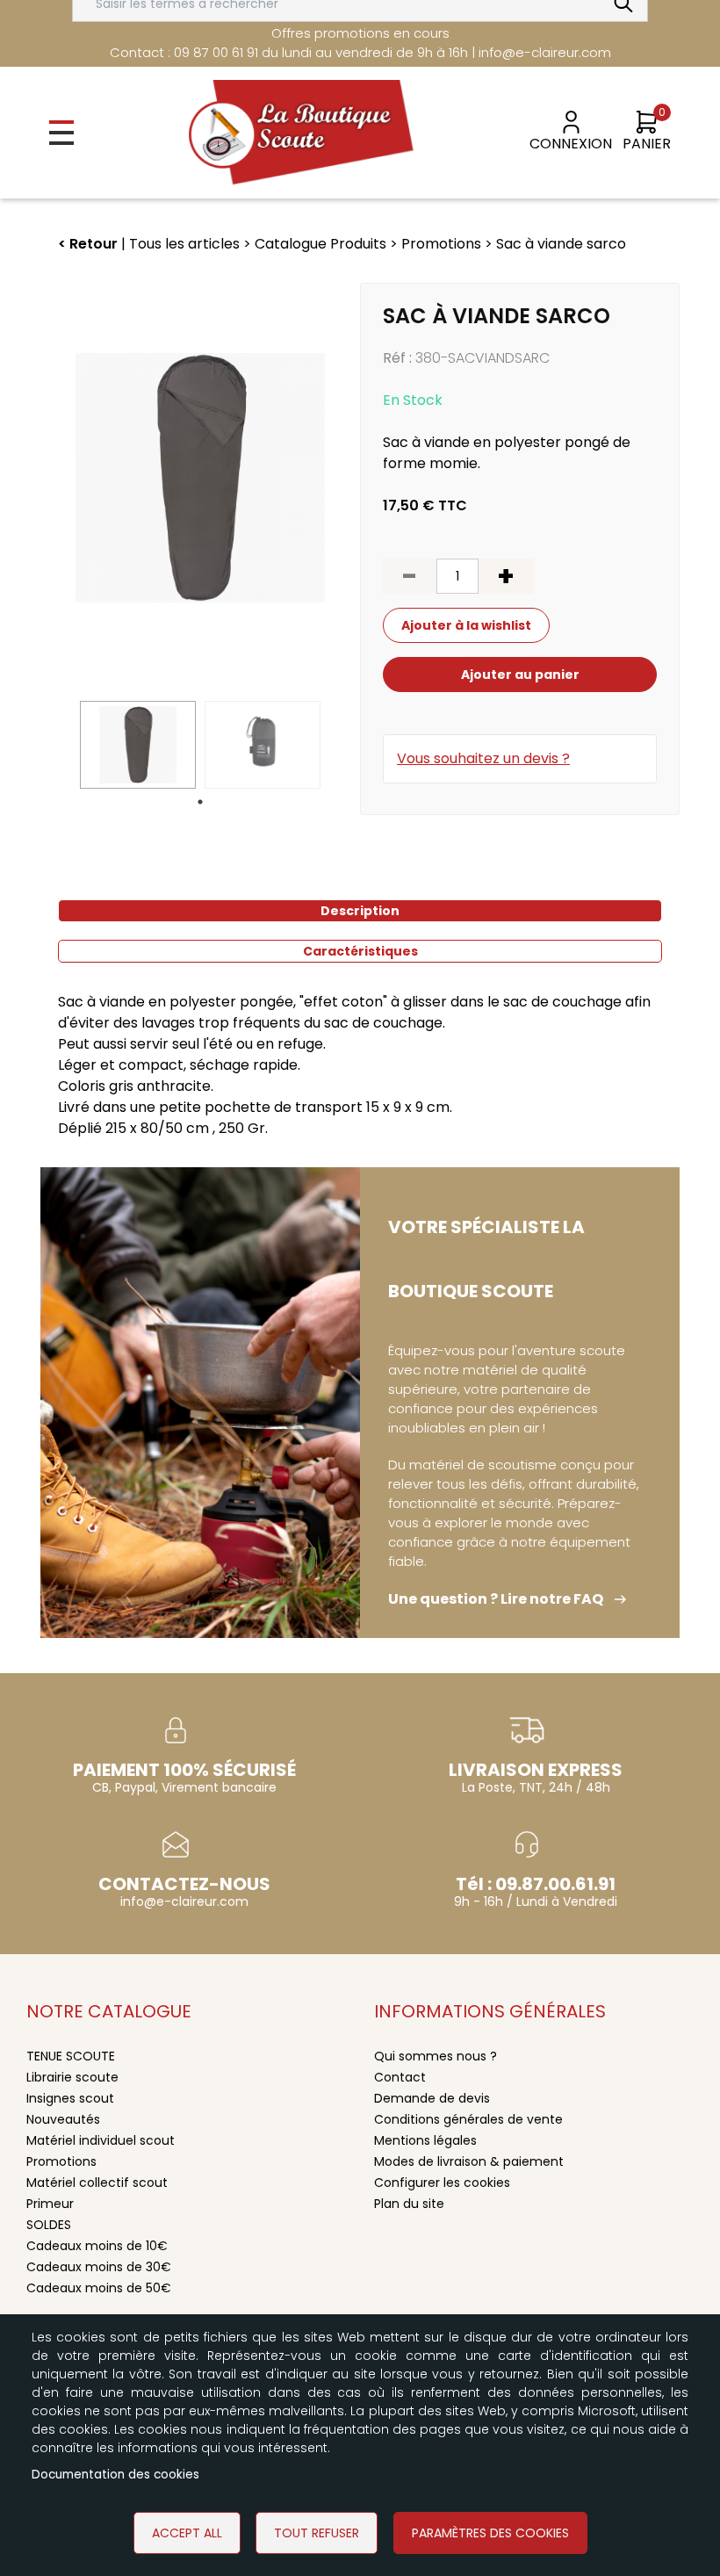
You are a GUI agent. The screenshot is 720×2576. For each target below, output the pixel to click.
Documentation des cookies (115, 2475)
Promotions (61, 2161)
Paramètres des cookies (490, 2533)
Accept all (187, 2533)
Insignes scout (70, 2098)
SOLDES (49, 2225)
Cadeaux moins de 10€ (97, 2246)
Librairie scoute (72, 2077)
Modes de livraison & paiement (469, 2161)
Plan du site (409, 2204)
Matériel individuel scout (101, 2140)
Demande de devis (432, 2098)
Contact (400, 2077)
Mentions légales (425, 2140)
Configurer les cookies (442, 2183)
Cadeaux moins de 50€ (99, 2288)
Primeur (50, 2204)
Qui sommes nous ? (436, 2056)
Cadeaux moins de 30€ (99, 2267)
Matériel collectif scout (97, 2183)
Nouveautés (63, 2119)
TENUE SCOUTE (71, 2056)
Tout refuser (317, 2533)
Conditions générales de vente (468, 2119)
